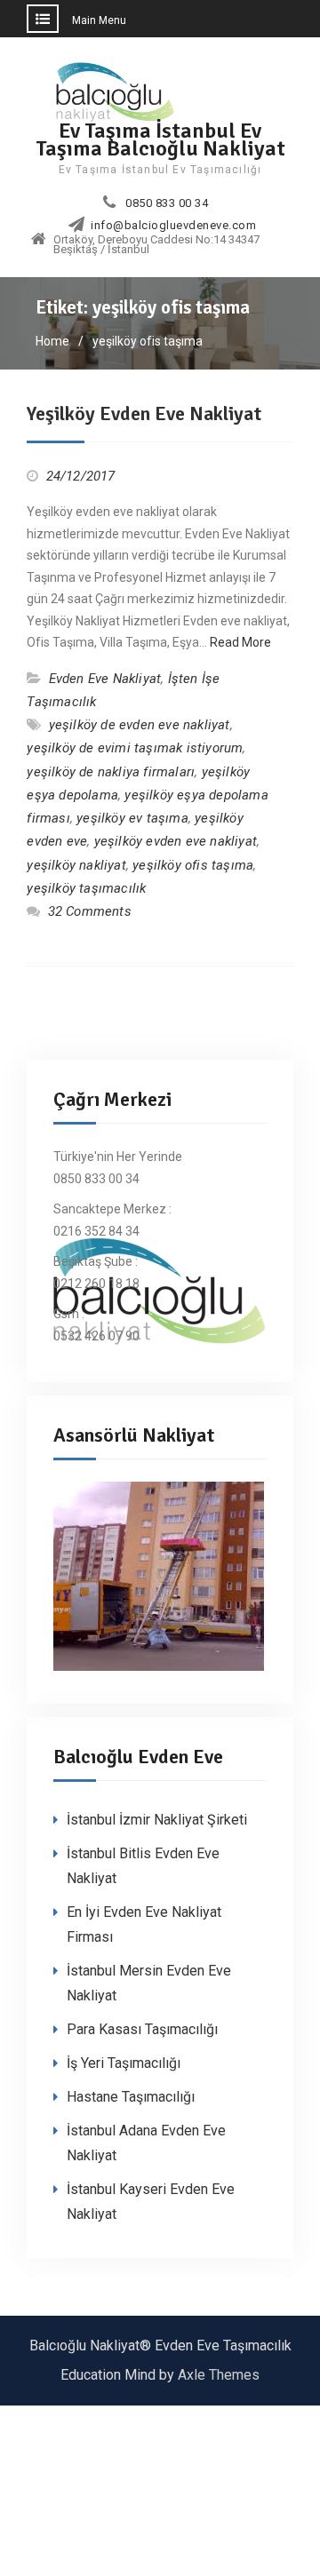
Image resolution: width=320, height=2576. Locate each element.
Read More (240, 642)
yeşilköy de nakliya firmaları (111, 772)
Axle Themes (219, 2375)
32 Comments (90, 911)
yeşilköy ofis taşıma (193, 865)
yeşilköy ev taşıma (132, 818)
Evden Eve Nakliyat (105, 679)
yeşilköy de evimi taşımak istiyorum (135, 748)
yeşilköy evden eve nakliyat (176, 841)
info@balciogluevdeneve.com (173, 226)
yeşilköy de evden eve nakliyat (140, 725)
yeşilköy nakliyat (76, 865)
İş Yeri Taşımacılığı (124, 2063)
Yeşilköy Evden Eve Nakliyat (144, 413)
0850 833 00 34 (167, 203)
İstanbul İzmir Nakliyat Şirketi (157, 1820)
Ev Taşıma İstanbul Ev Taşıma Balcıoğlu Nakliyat (160, 139)
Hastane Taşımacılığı (131, 2097)
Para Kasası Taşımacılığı (142, 2029)
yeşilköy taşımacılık (86, 888)
